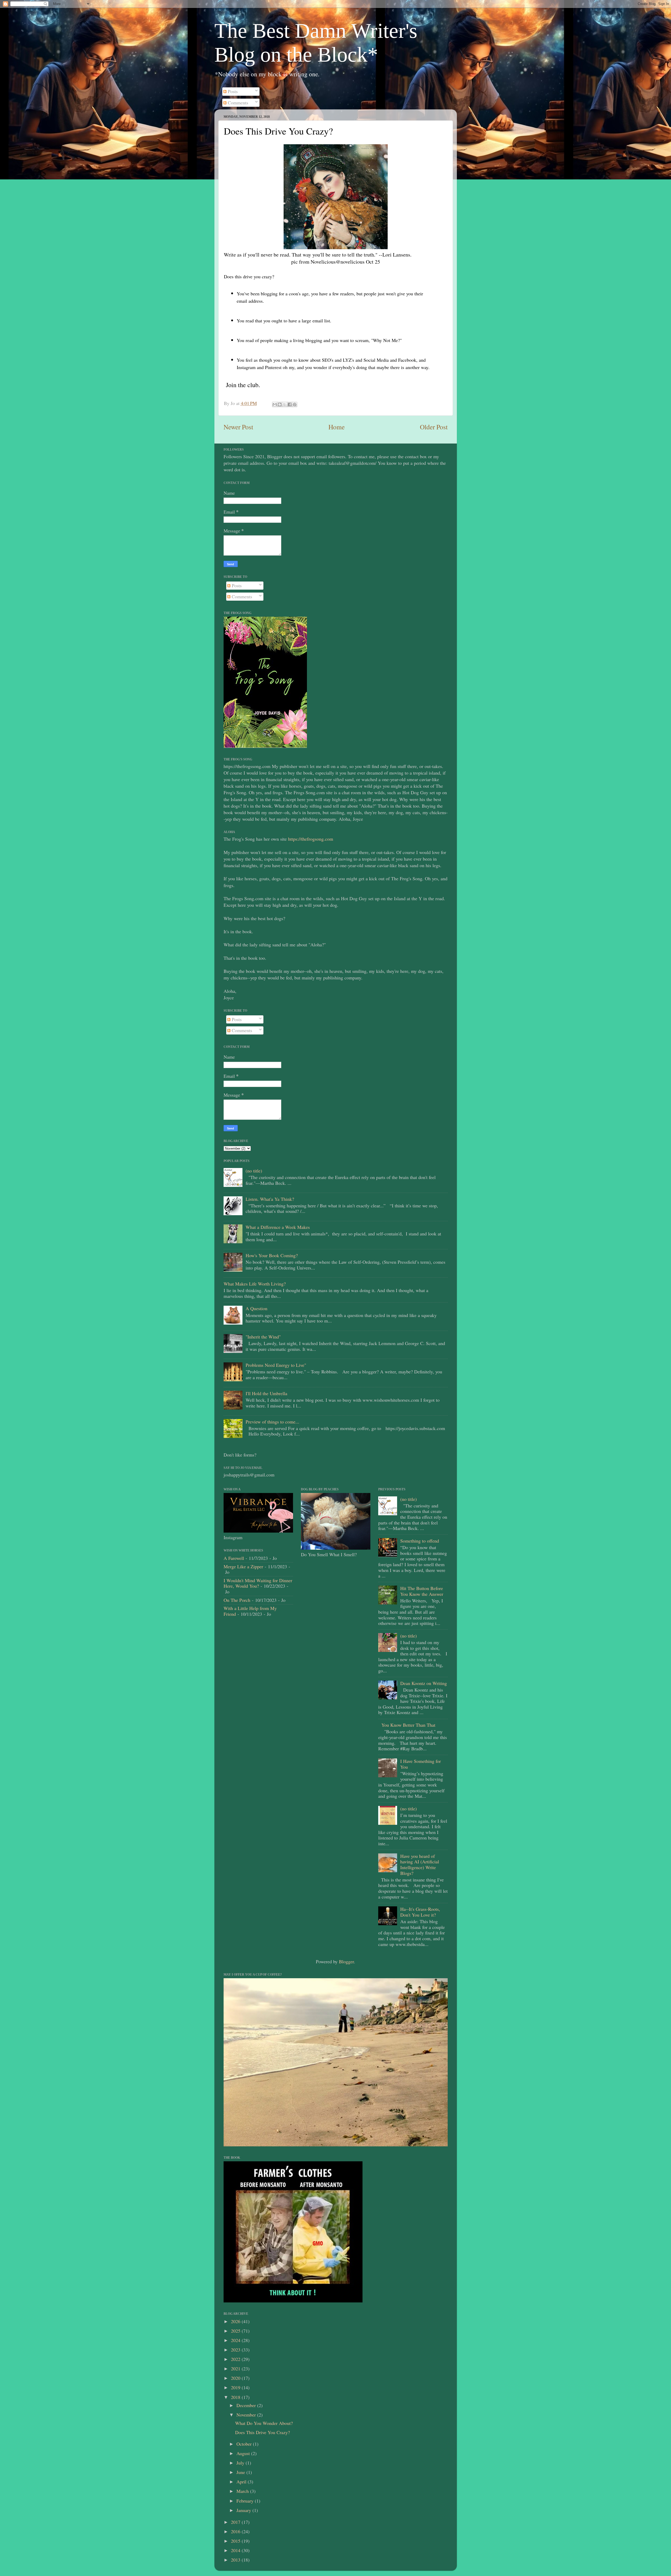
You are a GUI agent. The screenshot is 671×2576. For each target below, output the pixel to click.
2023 (236, 2350)
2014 (236, 2550)
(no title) (254, 1171)
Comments (237, 103)
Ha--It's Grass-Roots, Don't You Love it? (420, 1912)
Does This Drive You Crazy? (263, 2432)
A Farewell (234, 1558)
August (244, 2453)
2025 (236, 2331)
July (241, 2463)
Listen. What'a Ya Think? (270, 1199)
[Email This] (275, 404)
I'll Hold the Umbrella (266, 1393)
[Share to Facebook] (290, 404)
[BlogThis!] (280, 404)
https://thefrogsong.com (311, 839)
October (245, 2444)
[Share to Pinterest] (295, 404)
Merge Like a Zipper (243, 1566)
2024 (236, 2340)
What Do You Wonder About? (264, 2423)
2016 (236, 2531)
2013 (236, 2560)
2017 (236, 2522)
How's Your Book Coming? (272, 1255)
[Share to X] (285, 404)
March (243, 2491)
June (241, 2472)
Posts (232, 91)
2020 (236, 2378)
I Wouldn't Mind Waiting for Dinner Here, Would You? (258, 1583)
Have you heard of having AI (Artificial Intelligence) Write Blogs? (420, 1865)
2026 (236, 2321)
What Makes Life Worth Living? (255, 1284)
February (246, 2501)
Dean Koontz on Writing (424, 1683)
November (247, 2415)
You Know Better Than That (408, 1725)
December (247, 2405)
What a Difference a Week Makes (278, 1227)
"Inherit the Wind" (263, 1337)
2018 (236, 2397)
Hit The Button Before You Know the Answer (422, 1591)
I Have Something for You (421, 1764)
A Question (256, 1308)
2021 (236, 2369)
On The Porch (237, 1600)
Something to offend (420, 1541)
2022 (236, 2359)
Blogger (346, 1961)
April (242, 2482)
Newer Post (238, 427)
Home (337, 427)
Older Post (434, 427)
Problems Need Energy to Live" (276, 1365)
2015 (236, 2541)
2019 (236, 2387)
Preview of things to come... (272, 1422)
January (244, 2510)
